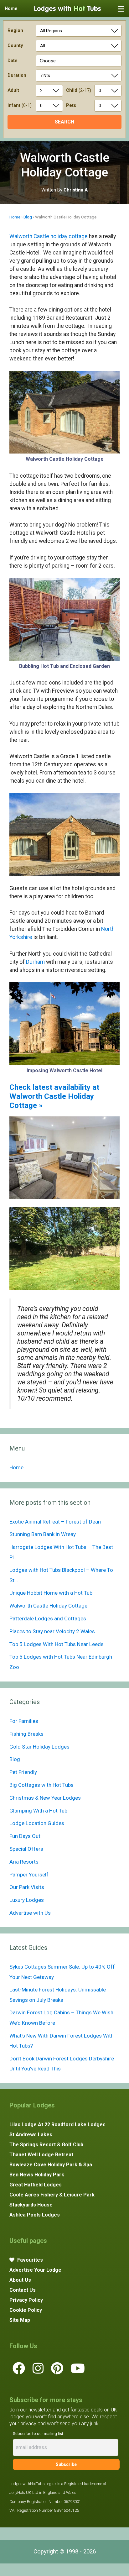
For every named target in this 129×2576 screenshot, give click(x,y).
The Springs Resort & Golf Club (46, 2145)
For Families (24, 1721)
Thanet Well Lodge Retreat (41, 2155)
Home (15, 217)
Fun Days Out (25, 1836)
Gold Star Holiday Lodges (39, 1747)
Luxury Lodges (27, 1900)
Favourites (29, 2260)
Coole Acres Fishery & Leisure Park (52, 2195)
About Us (20, 2280)
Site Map (20, 2320)
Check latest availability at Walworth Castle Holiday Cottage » (54, 1096)
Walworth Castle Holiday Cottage (48, 1606)
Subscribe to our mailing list (38, 2434)
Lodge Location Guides (37, 1823)
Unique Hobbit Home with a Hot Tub (51, 1593)
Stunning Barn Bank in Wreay (43, 1534)
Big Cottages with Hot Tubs (41, 1785)
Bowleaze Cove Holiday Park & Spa (51, 2165)
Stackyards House (31, 2205)
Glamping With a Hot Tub (38, 1811)
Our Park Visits (27, 1887)
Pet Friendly (23, 1772)
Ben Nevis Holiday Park (37, 2175)
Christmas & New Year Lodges (45, 1798)
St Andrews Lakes (31, 2135)
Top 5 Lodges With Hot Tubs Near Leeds (57, 1644)
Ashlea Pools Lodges (35, 2215)
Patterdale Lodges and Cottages (48, 1619)
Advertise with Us (30, 1913)
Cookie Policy (26, 2310)
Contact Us (23, 2290)
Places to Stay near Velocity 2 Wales (52, 1631)
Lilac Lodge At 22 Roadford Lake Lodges (57, 2125)
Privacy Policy (26, 2300)
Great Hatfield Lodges (36, 2185)
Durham (35, 962)
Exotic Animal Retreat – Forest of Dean (55, 1522)
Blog (28, 217)
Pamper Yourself (29, 1875)
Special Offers (26, 1849)
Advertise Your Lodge (35, 2270)
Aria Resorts (24, 1862)
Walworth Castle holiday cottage (49, 236)
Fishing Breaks (26, 1734)
